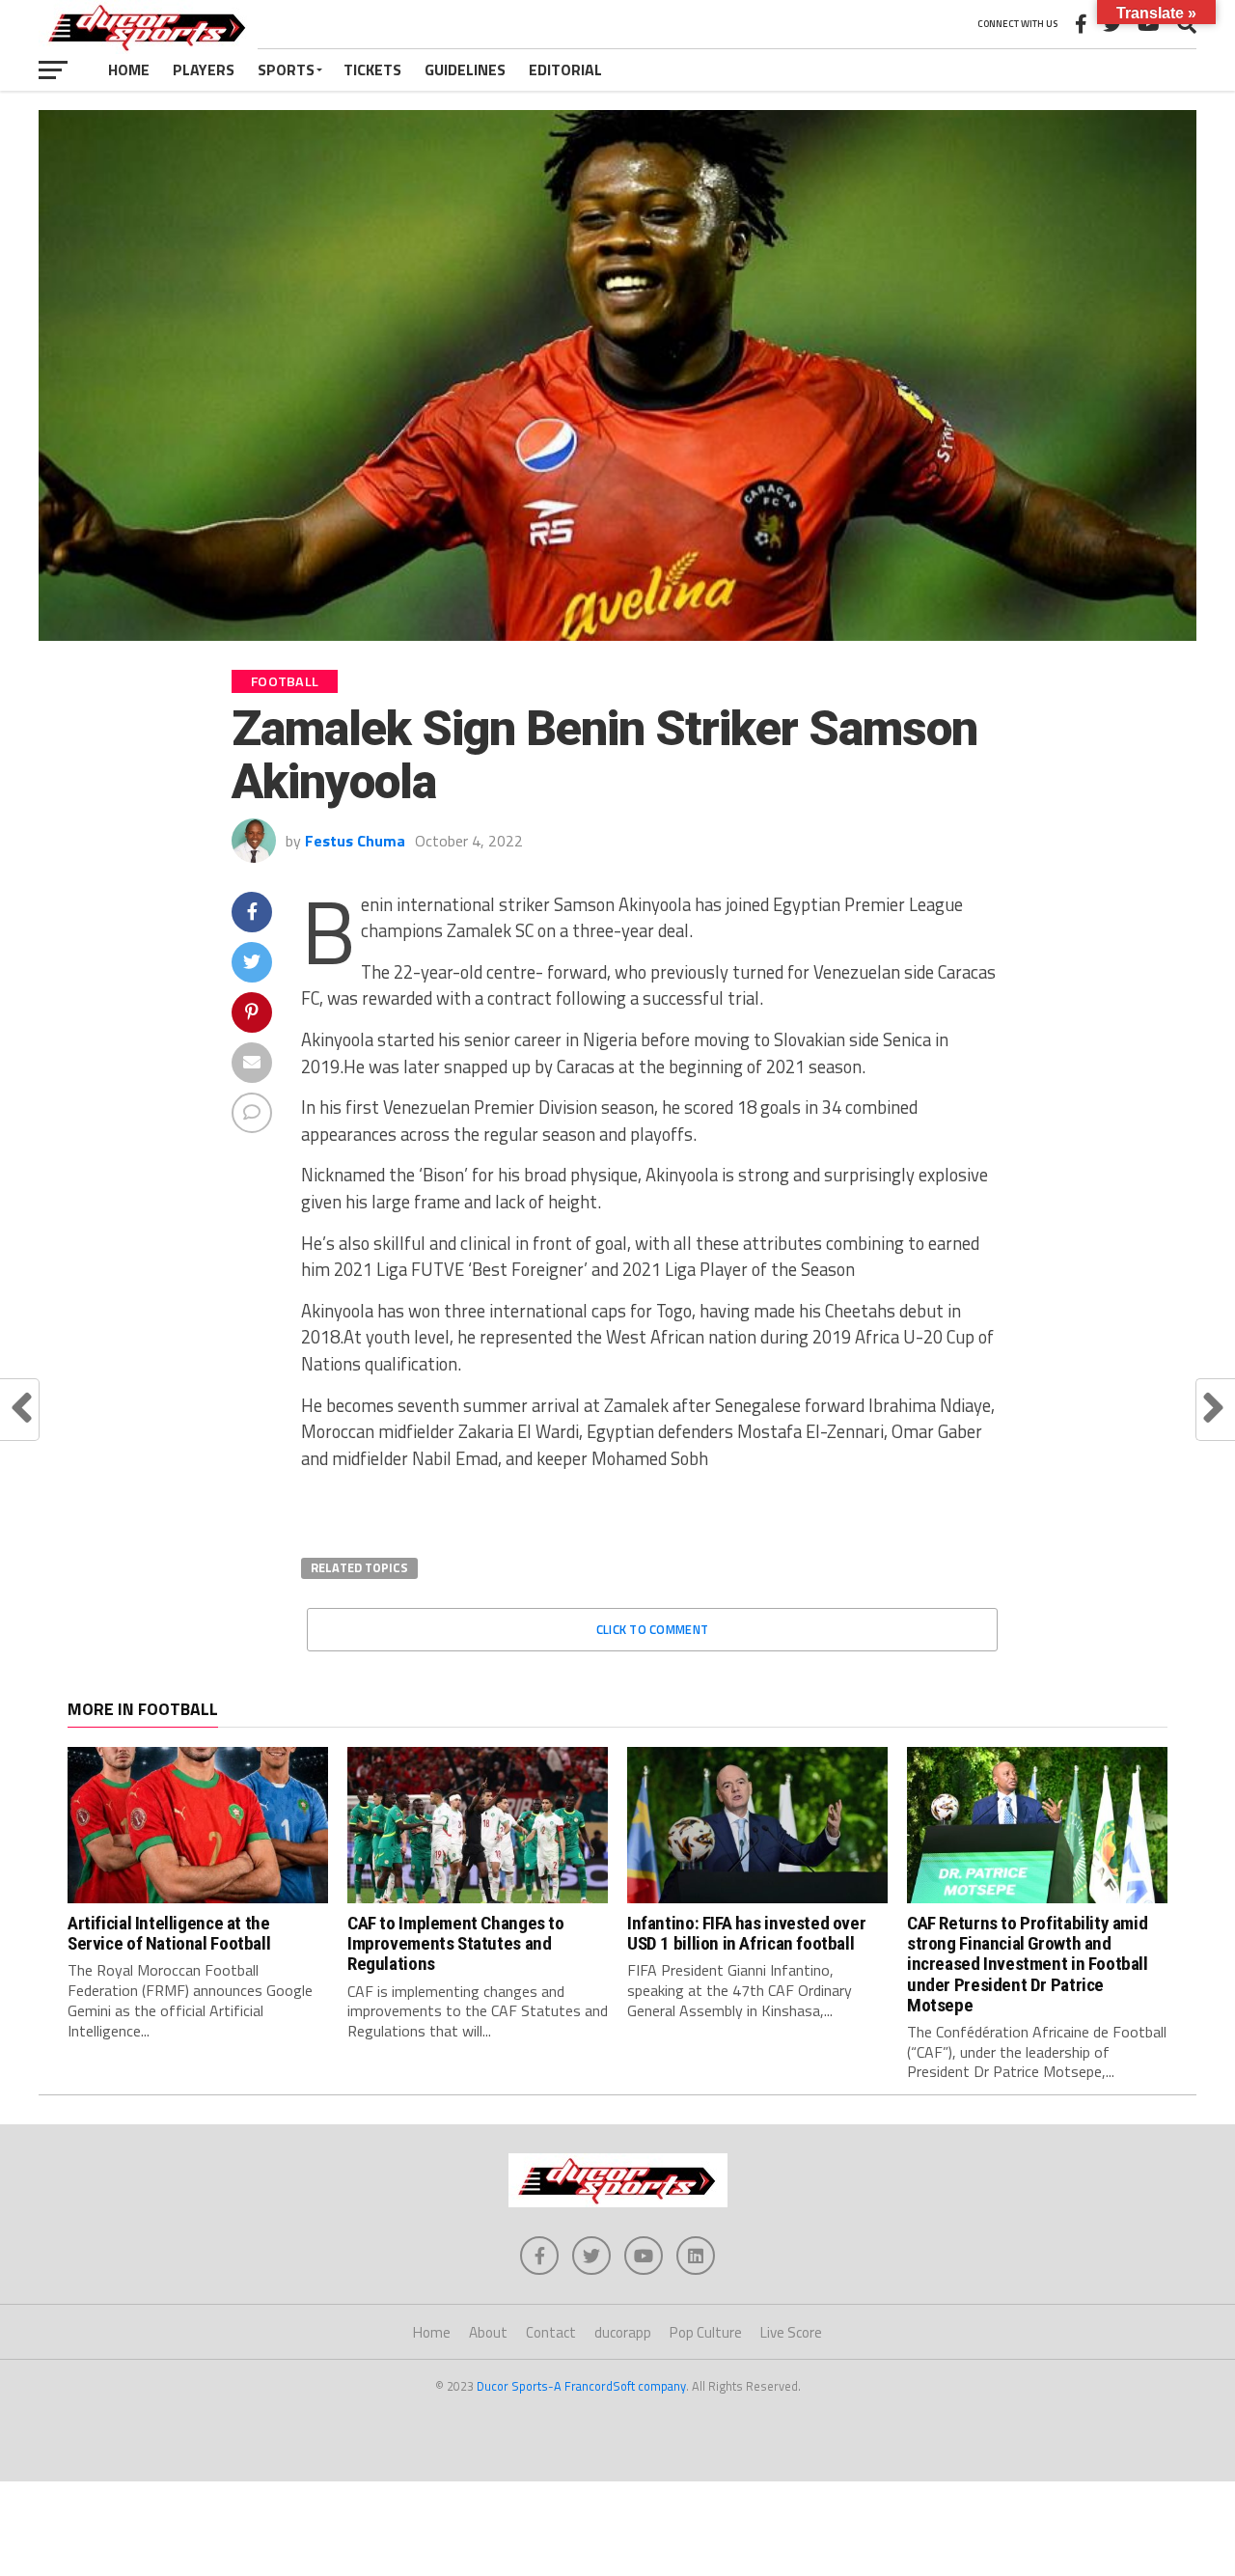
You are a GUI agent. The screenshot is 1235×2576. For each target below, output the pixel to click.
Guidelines (465, 69)
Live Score (791, 2332)
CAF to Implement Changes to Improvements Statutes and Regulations (456, 1943)
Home (129, 69)
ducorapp (623, 2332)
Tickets (372, 69)
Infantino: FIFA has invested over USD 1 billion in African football (746, 1933)
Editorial (565, 69)
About (488, 2332)
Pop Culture (706, 2332)
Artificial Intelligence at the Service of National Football (169, 1933)
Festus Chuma (355, 841)
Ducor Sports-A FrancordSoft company (581, 2386)
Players (204, 69)
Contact (551, 2332)
